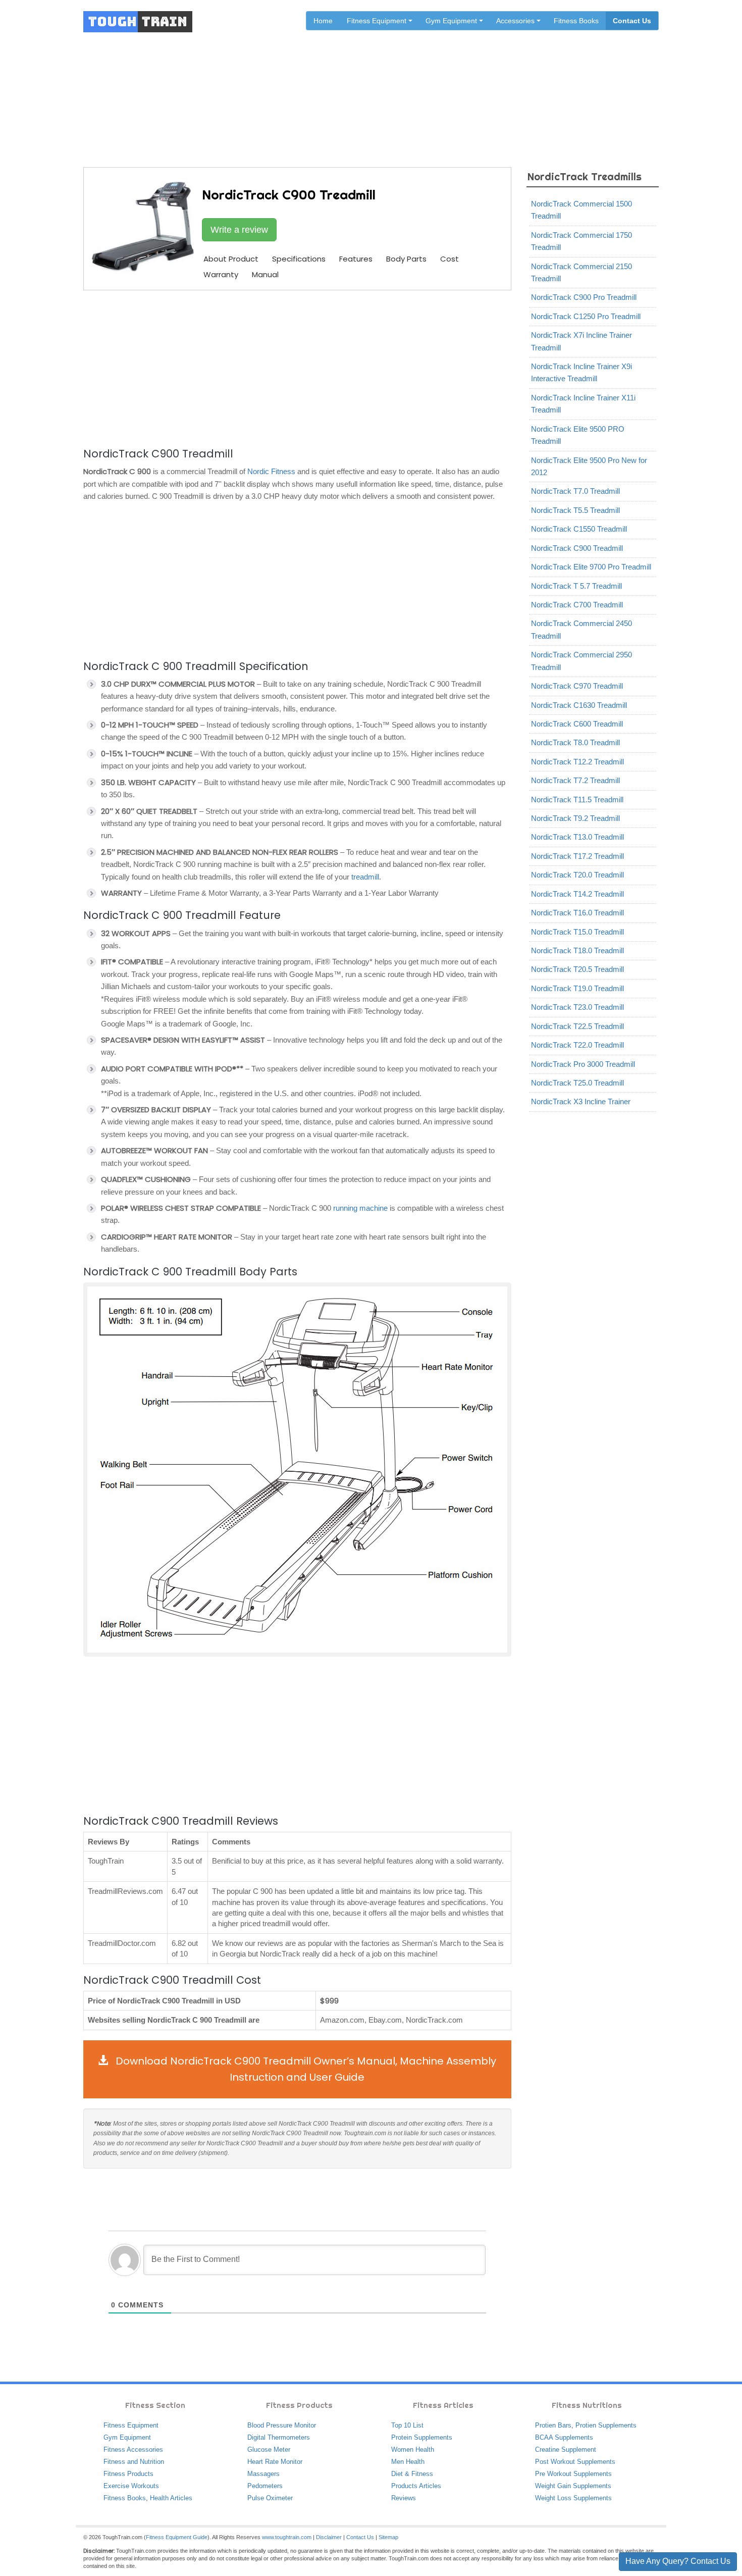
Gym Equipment (127, 2437)
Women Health (413, 2450)
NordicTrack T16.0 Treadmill (577, 913)
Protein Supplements (422, 2437)
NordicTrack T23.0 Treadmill (577, 1007)
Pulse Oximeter (270, 2498)
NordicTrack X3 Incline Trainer (581, 1101)
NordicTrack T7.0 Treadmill (575, 491)
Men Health (408, 2462)
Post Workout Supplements (575, 2462)
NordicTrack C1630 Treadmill (579, 705)
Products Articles (416, 2486)
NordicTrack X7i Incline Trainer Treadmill (581, 341)
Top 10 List (407, 2425)
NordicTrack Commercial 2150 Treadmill (581, 272)
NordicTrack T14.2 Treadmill (577, 894)
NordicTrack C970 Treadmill (577, 686)
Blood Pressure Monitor (282, 2425)
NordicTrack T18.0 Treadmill (577, 950)
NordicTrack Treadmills (426, 87)
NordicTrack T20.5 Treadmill (577, 969)
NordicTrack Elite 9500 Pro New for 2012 (589, 466)
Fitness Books (576, 21)
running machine (360, 1208)
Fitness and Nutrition (134, 2462)
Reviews (404, 2498)
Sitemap (388, 2537)
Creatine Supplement (566, 2450)
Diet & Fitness (412, 2474)
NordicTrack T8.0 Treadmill (575, 742)
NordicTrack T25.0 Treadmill (577, 1083)
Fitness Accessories (133, 2450)
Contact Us (632, 21)
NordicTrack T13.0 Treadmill (577, 837)
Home (323, 21)
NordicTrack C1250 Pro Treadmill (586, 316)
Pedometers (265, 2486)
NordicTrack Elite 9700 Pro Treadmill (591, 567)
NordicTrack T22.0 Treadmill (577, 1045)
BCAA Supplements (564, 2437)
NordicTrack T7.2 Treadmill (575, 780)
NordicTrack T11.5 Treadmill (577, 800)
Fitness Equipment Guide (177, 2537)
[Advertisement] (297, 367)
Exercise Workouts (131, 2486)
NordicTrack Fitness (344, 87)
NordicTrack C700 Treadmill (577, 605)
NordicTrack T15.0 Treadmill (577, 932)
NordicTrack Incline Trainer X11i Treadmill (583, 404)
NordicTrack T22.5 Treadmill (577, 1026)
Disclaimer (329, 2537)
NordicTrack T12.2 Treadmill (577, 762)
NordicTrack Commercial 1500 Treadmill (581, 210)
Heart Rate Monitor (275, 2462)
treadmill (365, 877)
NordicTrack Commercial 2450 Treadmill (581, 629)
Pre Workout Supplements (573, 2474)
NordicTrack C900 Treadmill (577, 548)
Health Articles (171, 2498)
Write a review (239, 230)
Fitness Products (128, 2474)
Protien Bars (553, 2425)
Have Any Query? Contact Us (678, 2561)
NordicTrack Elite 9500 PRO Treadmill (578, 435)
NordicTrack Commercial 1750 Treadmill (581, 241)
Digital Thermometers (279, 2437)
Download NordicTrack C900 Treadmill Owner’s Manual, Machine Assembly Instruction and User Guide (305, 2069)
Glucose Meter (269, 2450)
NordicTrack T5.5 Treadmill (575, 510)
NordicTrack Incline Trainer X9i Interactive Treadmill (581, 372)
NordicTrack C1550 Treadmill (579, 529)
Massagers (263, 2474)
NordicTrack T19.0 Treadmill (577, 988)
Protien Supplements (606, 2425)
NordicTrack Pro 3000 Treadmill (583, 1064)
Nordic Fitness (271, 471)
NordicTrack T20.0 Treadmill (577, 875)
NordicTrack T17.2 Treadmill (577, 856)
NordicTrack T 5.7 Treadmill (576, 586)
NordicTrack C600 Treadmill (577, 724)
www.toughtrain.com (287, 2537)
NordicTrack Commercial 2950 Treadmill (581, 661)
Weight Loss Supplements (573, 2498)
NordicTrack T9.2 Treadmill (575, 818)
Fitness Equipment (131, 2425)
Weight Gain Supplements (573, 2486)
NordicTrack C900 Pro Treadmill (584, 297)
